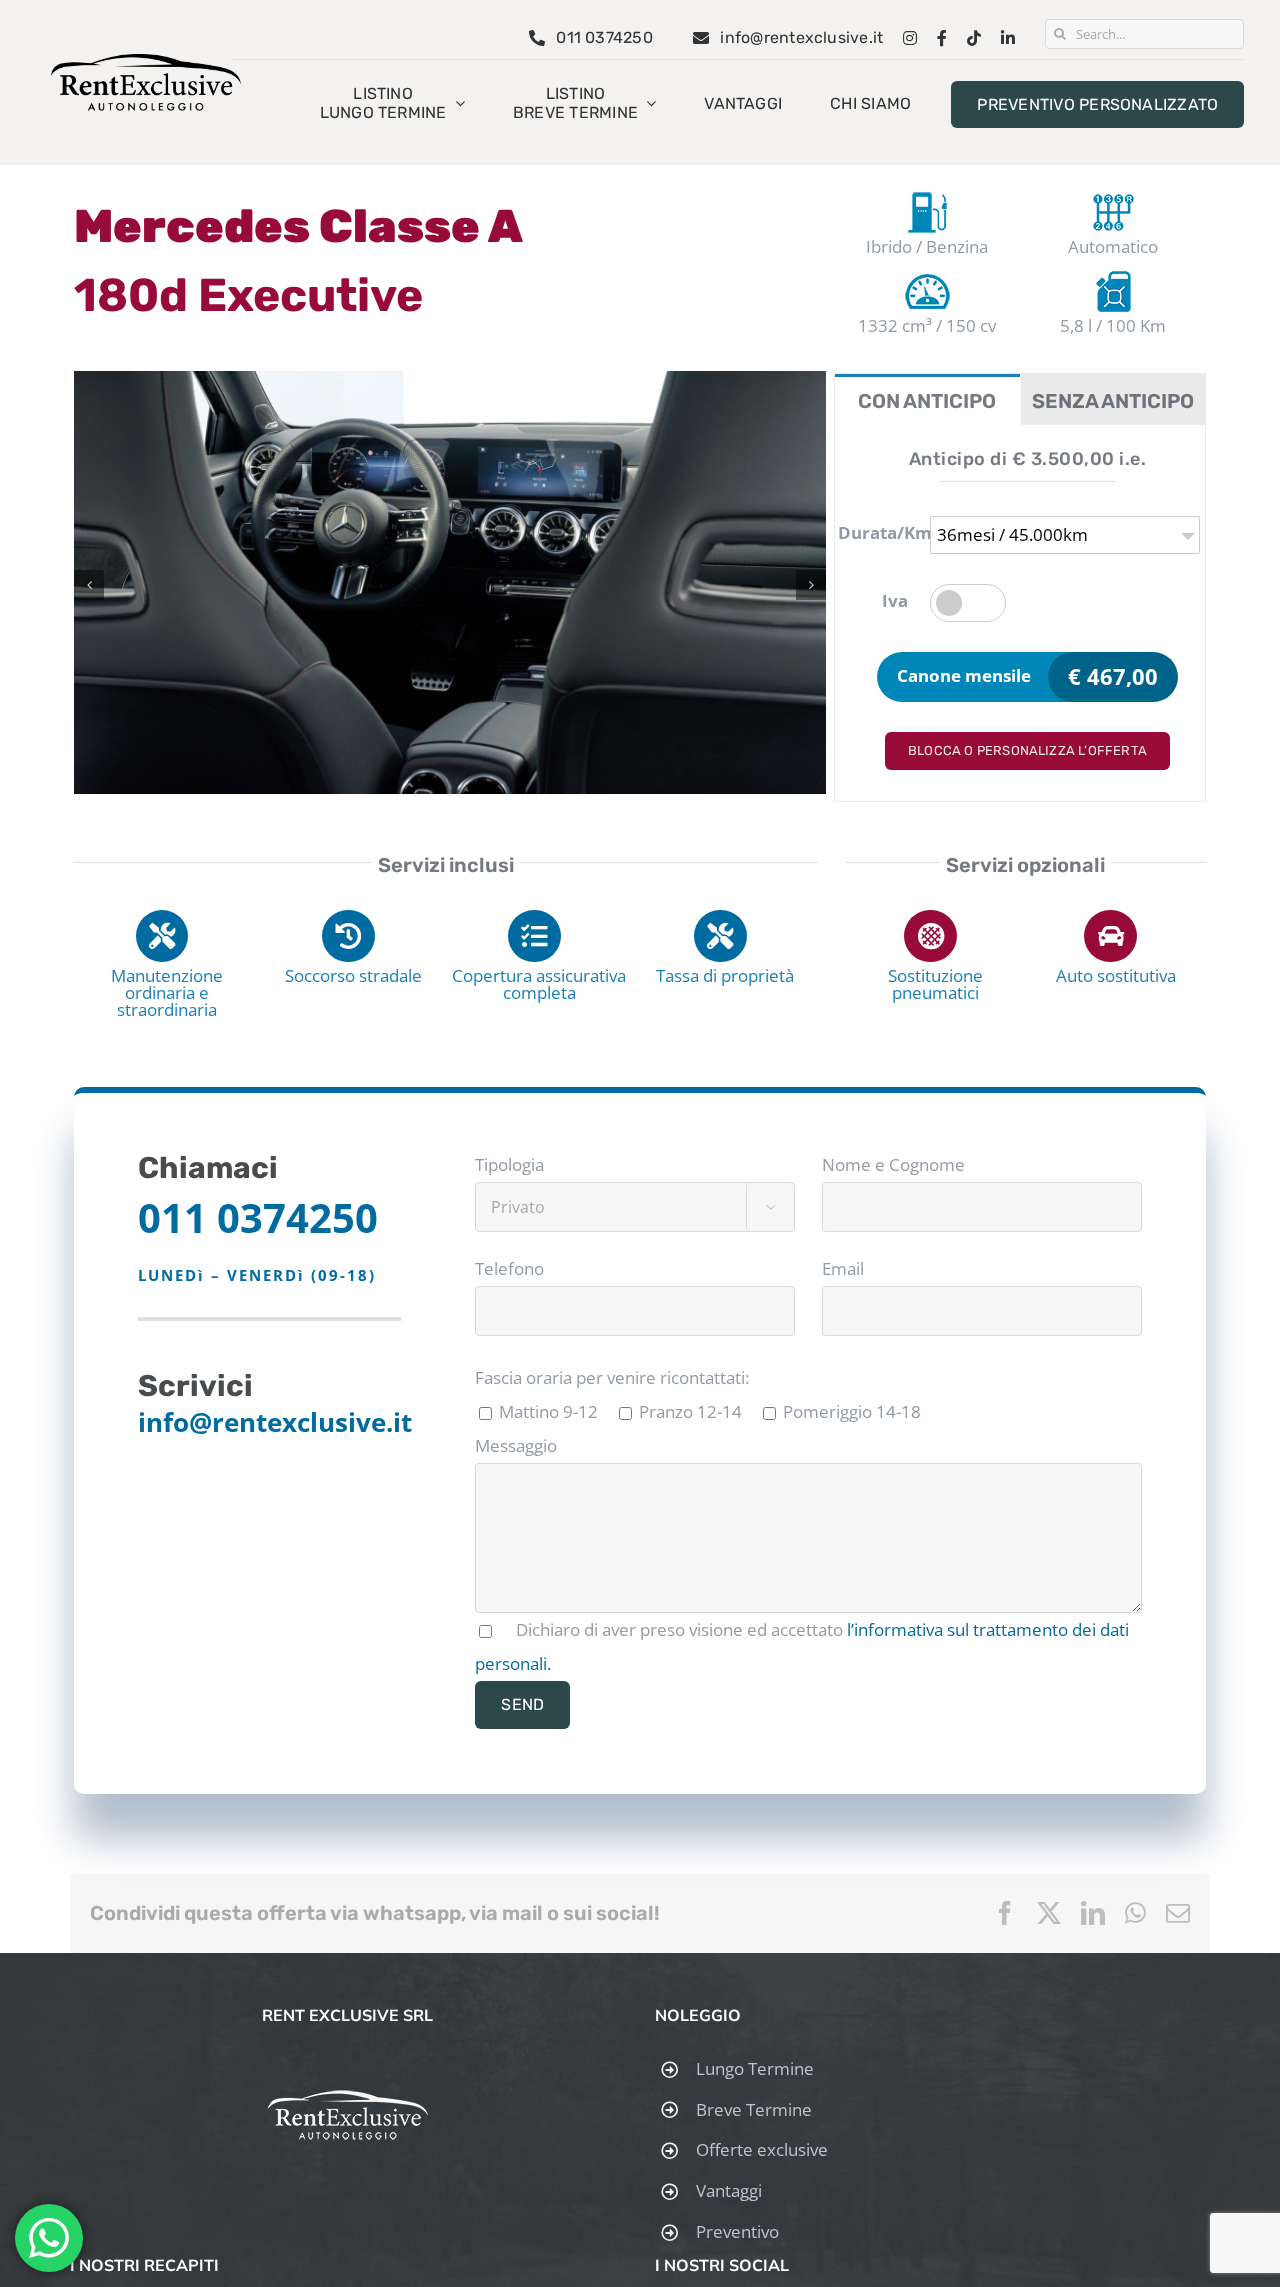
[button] (89, 585)
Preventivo (737, 2231)
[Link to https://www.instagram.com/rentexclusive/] (910, 38)
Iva (895, 600)
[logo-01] (146, 62)
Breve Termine (754, 2109)
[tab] (927, 399)
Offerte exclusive (762, 2149)
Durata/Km (878, 532)
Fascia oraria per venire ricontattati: (612, 1377)
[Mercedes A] (450, 382)
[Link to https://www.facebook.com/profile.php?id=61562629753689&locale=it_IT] (942, 38)
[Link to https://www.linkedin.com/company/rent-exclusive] (1008, 38)
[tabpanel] (1020, 613)
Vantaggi (729, 2190)
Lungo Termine (755, 2068)
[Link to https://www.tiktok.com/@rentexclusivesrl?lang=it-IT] (974, 38)
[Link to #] (162, 936)
